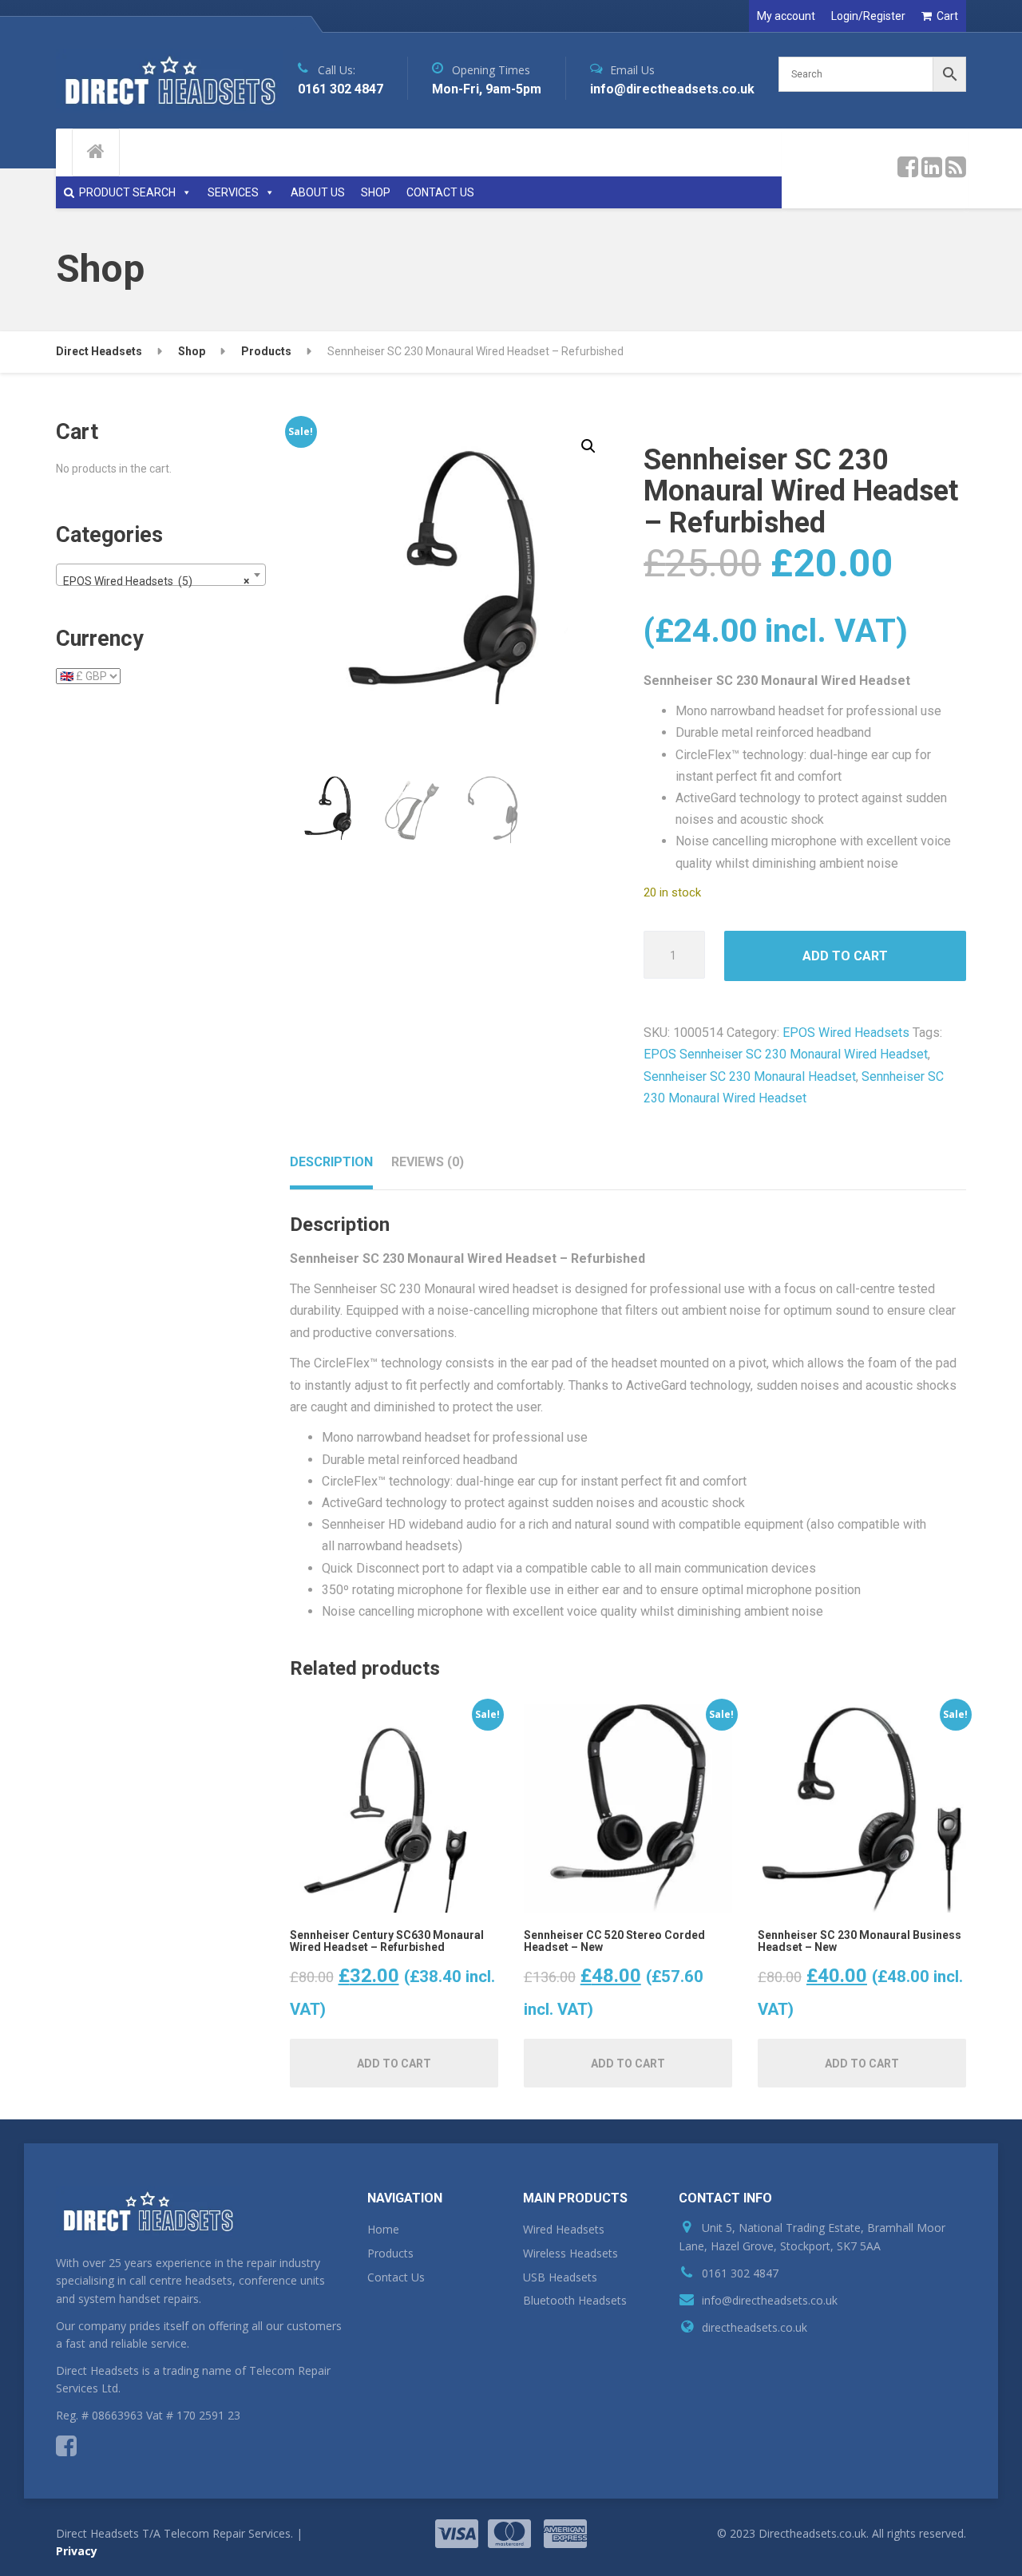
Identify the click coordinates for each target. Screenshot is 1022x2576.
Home (383, 2229)
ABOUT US (318, 192)
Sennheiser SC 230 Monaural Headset (750, 1076)
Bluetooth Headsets (575, 2300)
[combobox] (161, 575)
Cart (947, 16)
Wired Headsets (564, 2229)
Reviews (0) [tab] (428, 1162)
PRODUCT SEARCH (127, 192)
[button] (588, 446)
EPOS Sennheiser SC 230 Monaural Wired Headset (786, 1054)
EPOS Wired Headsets (846, 1033)
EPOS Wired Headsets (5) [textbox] (156, 581)
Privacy (77, 2551)
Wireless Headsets (570, 2253)
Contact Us (396, 2277)
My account (786, 16)
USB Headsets (560, 2277)
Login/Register (868, 16)
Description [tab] (331, 1162)
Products (390, 2253)
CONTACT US (440, 192)
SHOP (376, 192)
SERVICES (233, 192)
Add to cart (845, 956)
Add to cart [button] (394, 2064)
